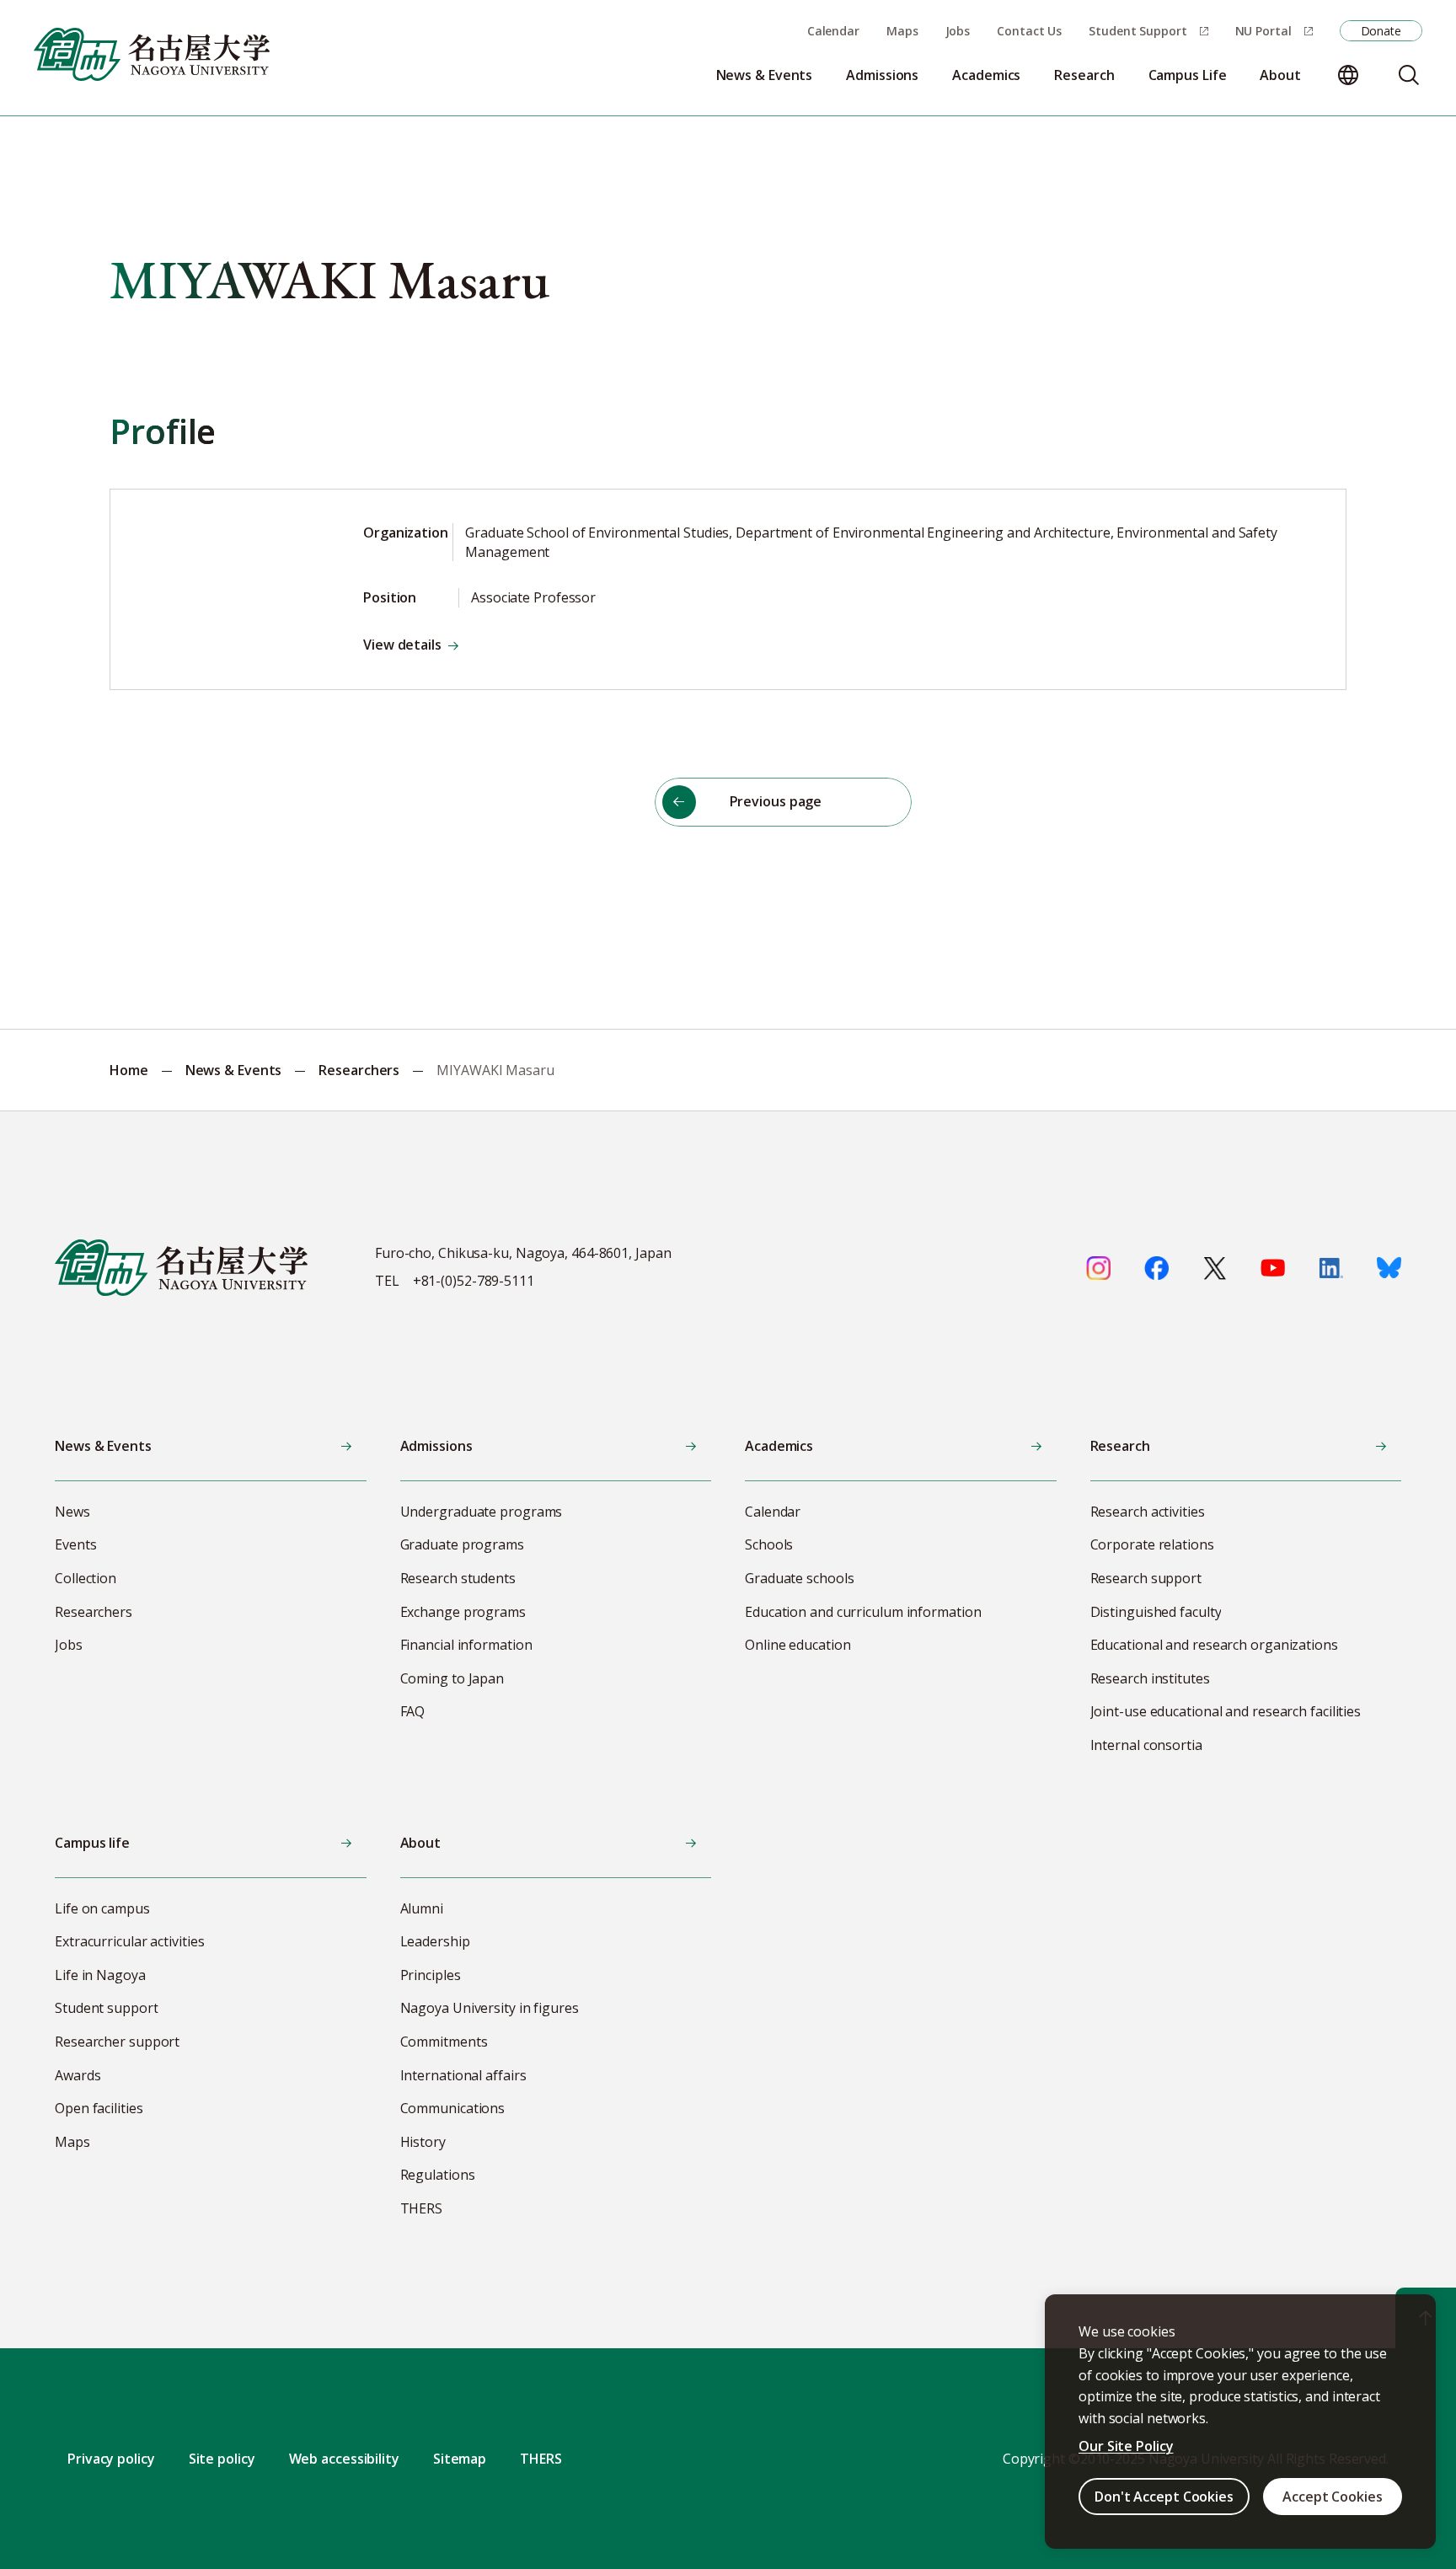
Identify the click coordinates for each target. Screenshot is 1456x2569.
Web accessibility (344, 2459)
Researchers (359, 1070)
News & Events (234, 1070)
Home (129, 1070)
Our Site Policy (1126, 2446)
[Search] (1409, 75)
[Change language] (1348, 75)
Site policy (222, 2459)
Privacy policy (111, 2459)
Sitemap (460, 2459)
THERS (541, 2459)
